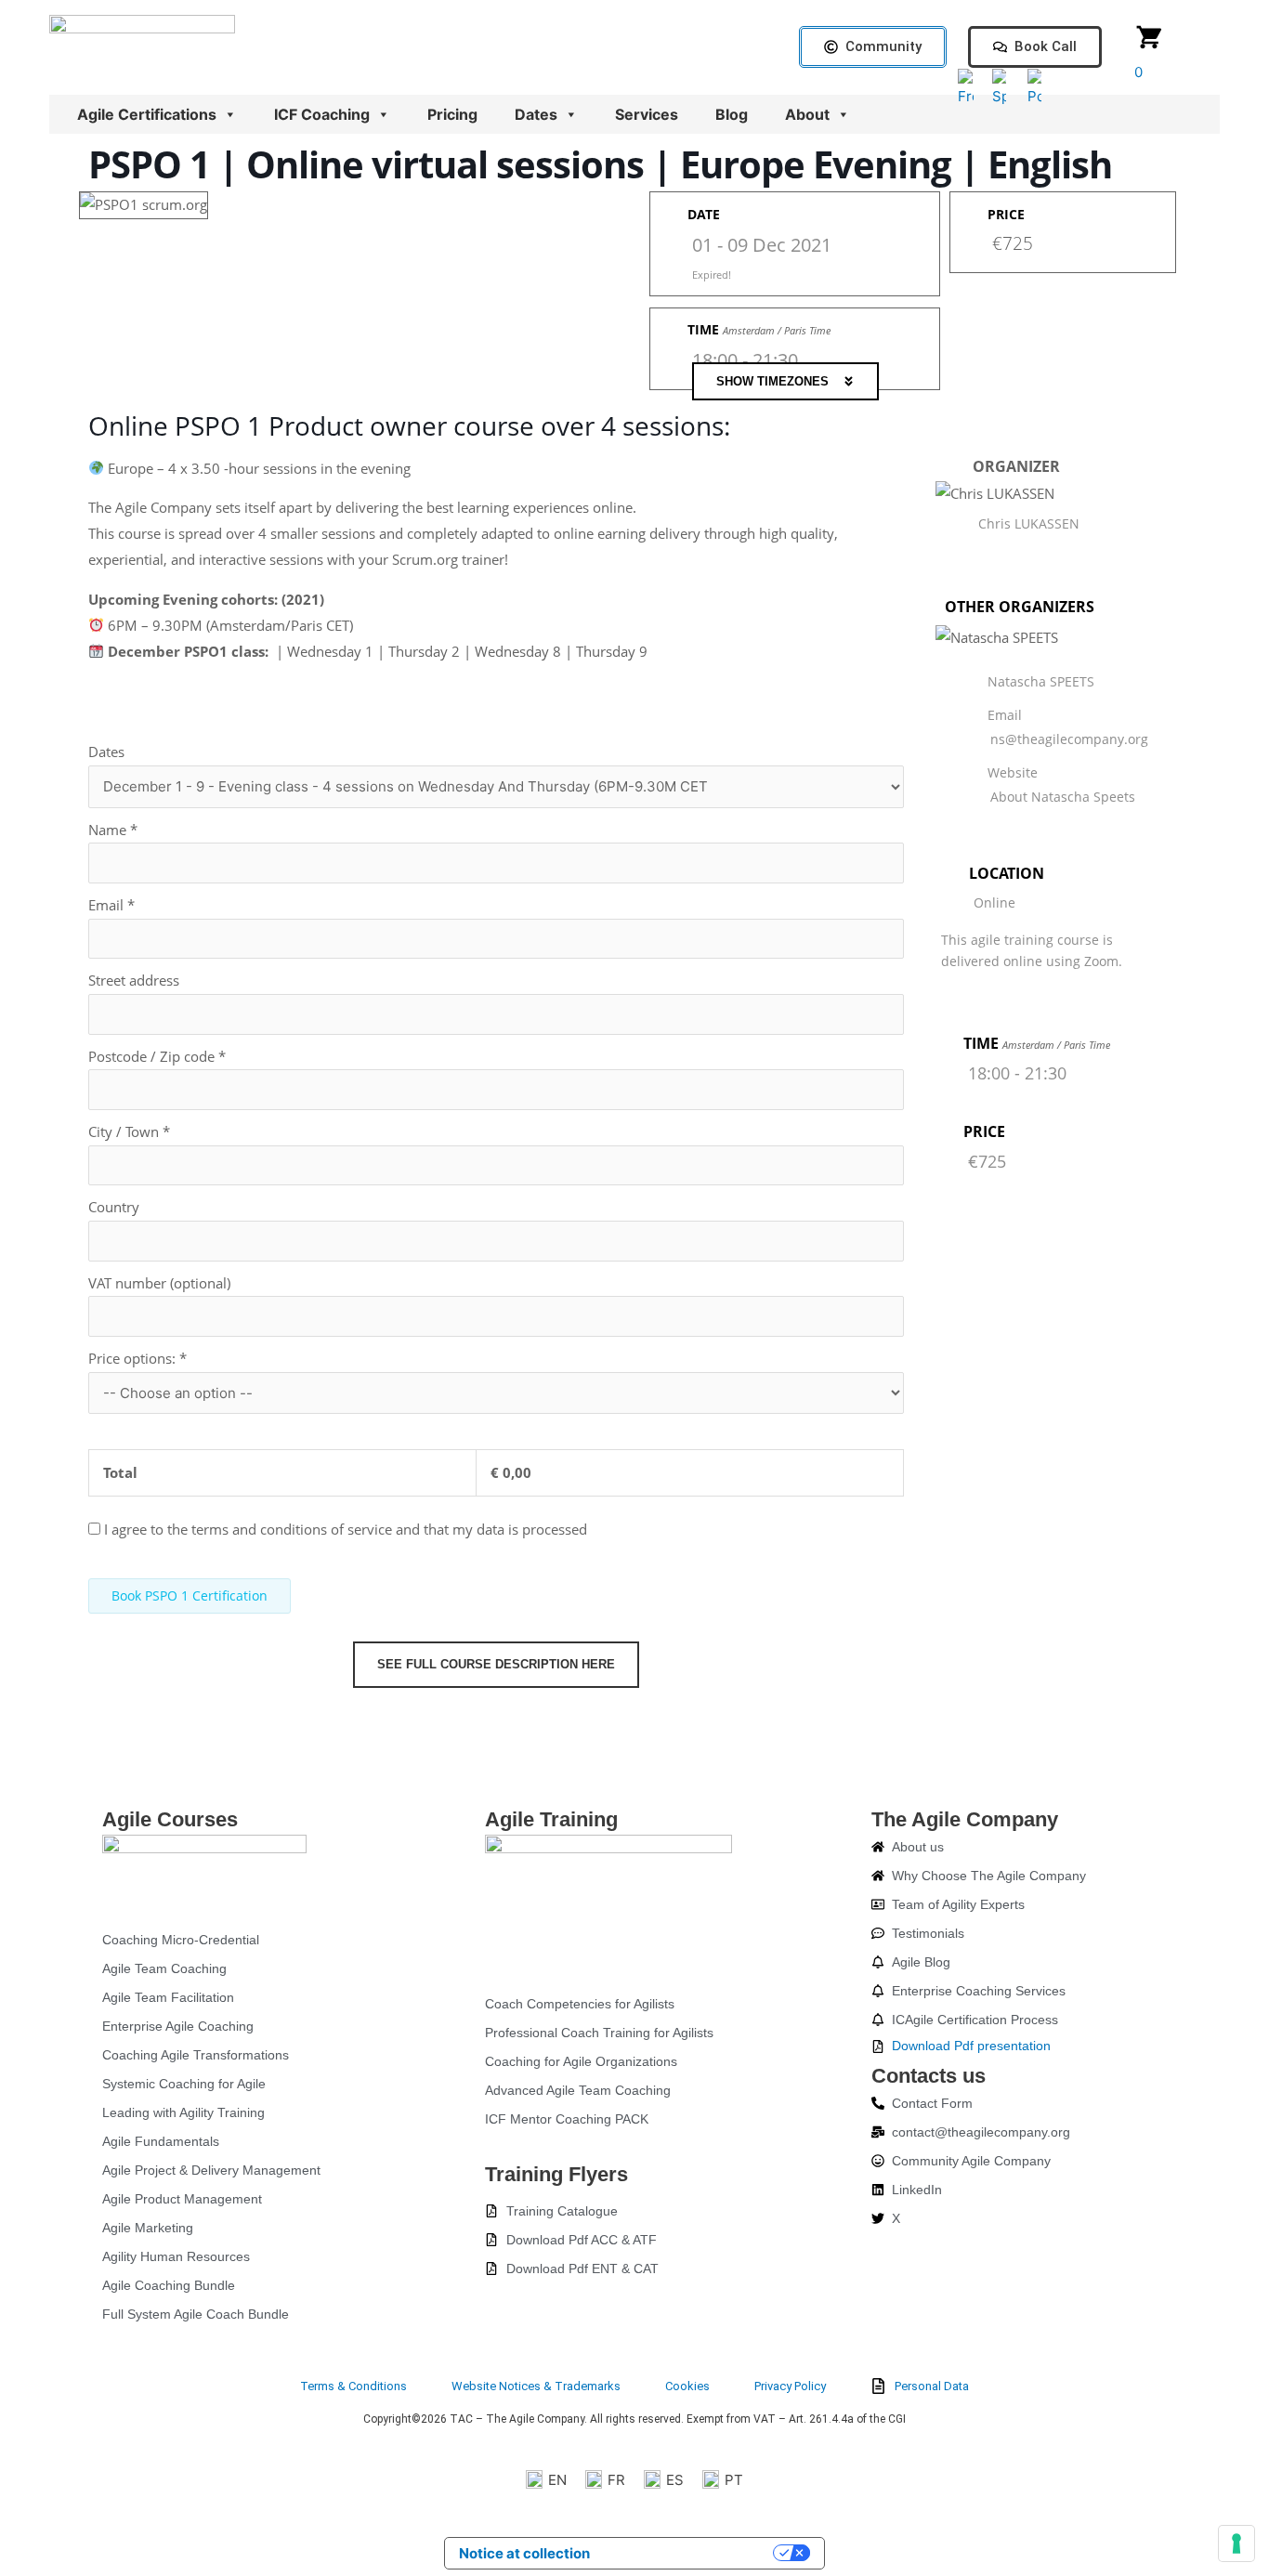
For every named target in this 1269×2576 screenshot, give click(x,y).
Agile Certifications (147, 114)
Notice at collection (524, 2553)
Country (114, 1207)
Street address (134, 980)
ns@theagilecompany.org (1069, 739)
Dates (536, 114)
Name (113, 830)
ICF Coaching (322, 114)
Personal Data (932, 2386)
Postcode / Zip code (157, 1056)
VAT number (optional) (159, 1283)
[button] (785, 381)
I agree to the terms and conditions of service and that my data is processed (346, 1529)
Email (111, 905)
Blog (732, 114)
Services (647, 114)
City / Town (129, 1131)
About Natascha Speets (1063, 797)
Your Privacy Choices (690, 2553)
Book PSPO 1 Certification (190, 1595)
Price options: (137, 1358)
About (807, 114)
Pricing (452, 114)
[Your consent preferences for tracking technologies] (1236, 2543)
